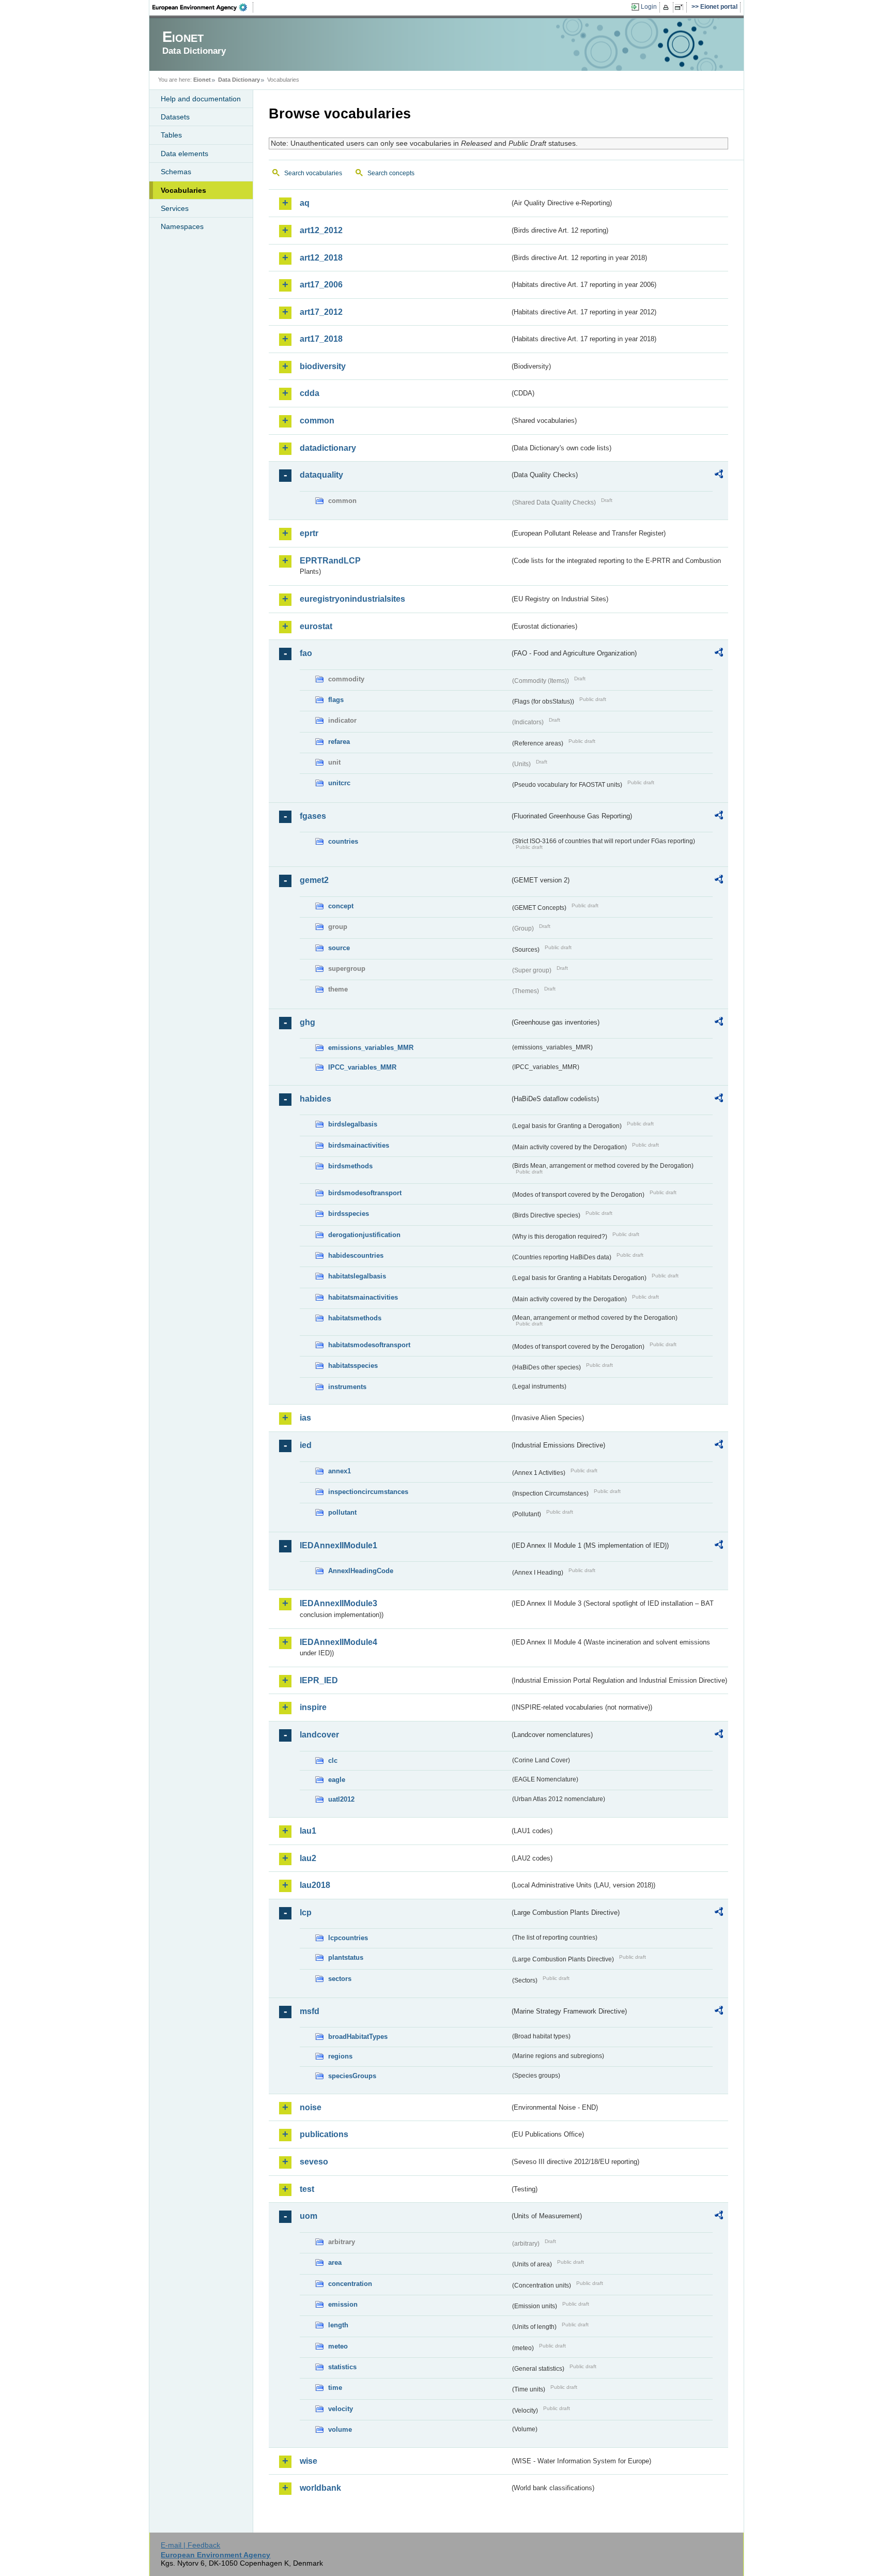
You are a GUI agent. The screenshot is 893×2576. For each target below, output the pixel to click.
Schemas (176, 172)
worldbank (320, 2488)
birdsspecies (349, 1214)
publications (324, 2134)
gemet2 (314, 880)
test (307, 2189)
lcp (306, 1912)
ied (306, 1445)
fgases (313, 816)
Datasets (175, 117)
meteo (338, 2346)
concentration (350, 2284)
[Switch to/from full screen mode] (681, 7)
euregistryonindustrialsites (352, 599)
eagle (337, 1780)
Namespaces (182, 226)
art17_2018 (321, 339)
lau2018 (315, 1885)
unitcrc (339, 783)
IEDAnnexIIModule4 (338, 1642)
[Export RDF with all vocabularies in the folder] (719, 476)
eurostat (316, 626)
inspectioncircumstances (368, 1492)
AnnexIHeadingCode (361, 1571)
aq (305, 203)
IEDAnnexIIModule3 (338, 1603)
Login (649, 7)
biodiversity (323, 366)
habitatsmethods (355, 1318)
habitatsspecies (353, 1366)
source (339, 948)
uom (309, 2216)
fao (306, 653)
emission (343, 2304)
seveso (314, 2162)
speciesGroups (352, 2076)
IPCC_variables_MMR (362, 1067)
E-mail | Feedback (190, 2545)
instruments (347, 1387)
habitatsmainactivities (363, 1297)
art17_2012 (321, 312)
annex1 (340, 1471)
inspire (313, 1707)
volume (340, 2429)
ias (305, 1418)
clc (333, 1760)
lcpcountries (348, 1938)
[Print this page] (667, 7)
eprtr (309, 533)
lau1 (308, 1831)
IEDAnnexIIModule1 (338, 1545)
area (335, 2262)
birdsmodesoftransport (365, 1193)
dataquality (321, 475)
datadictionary (328, 448)
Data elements (184, 154)
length (338, 2325)
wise (309, 2461)
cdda (310, 393)
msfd (310, 2011)
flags (336, 700)
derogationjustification (364, 1235)
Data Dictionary (239, 80)
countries (343, 841)
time (335, 2388)
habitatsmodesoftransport (369, 1345)
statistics (342, 2367)
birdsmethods (350, 1166)
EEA (203, 7)
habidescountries (356, 1255)
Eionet (202, 80)
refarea (339, 742)
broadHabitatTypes (358, 2037)
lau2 (308, 1858)
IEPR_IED (319, 1680)
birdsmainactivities (359, 1145)
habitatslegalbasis (357, 1276)
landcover (319, 1735)
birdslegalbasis (353, 1124)
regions (340, 2056)
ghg (307, 1022)
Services (175, 208)
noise (311, 2107)
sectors (340, 1979)
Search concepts (391, 173)
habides (315, 1099)
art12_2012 (321, 230)
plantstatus (346, 1957)
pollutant (342, 1512)
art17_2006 (321, 285)
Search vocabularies (313, 173)
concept (341, 906)
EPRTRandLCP (330, 561)
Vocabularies (183, 190)
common (317, 421)
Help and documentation (201, 99)
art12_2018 (321, 258)
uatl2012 (341, 1799)
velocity (341, 2409)
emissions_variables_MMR (371, 1048)
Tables (171, 135)
